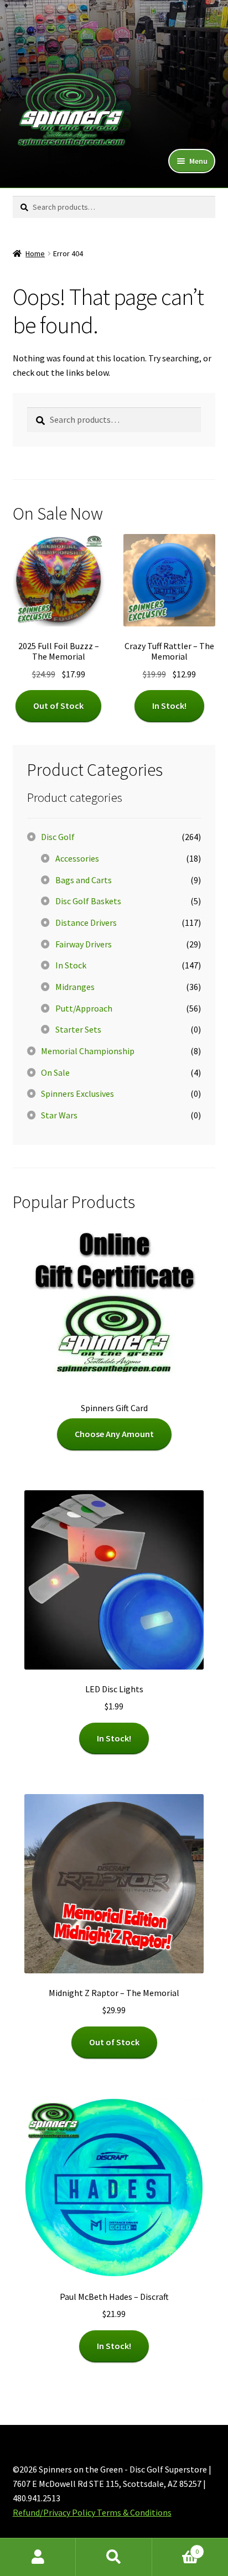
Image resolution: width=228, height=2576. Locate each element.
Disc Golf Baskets (88, 901)
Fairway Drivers (84, 944)
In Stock (71, 965)
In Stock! (114, 1738)
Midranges (75, 987)
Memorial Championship (88, 1051)
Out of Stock (58, 706)
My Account (38, 2557)
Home (35, 253)
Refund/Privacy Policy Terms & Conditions (92, 2512)
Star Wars (59, 1115)
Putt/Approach (84, 1008)
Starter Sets (78, 1029)
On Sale (55, 1072)
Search (114, 2557)
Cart (176, 2548)
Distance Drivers (86, 922)
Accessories (77, 858)
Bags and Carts (84, 880)
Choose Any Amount (114, 1434)
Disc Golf (58, 837)
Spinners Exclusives (77, 1093)
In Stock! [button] (169, 706)
